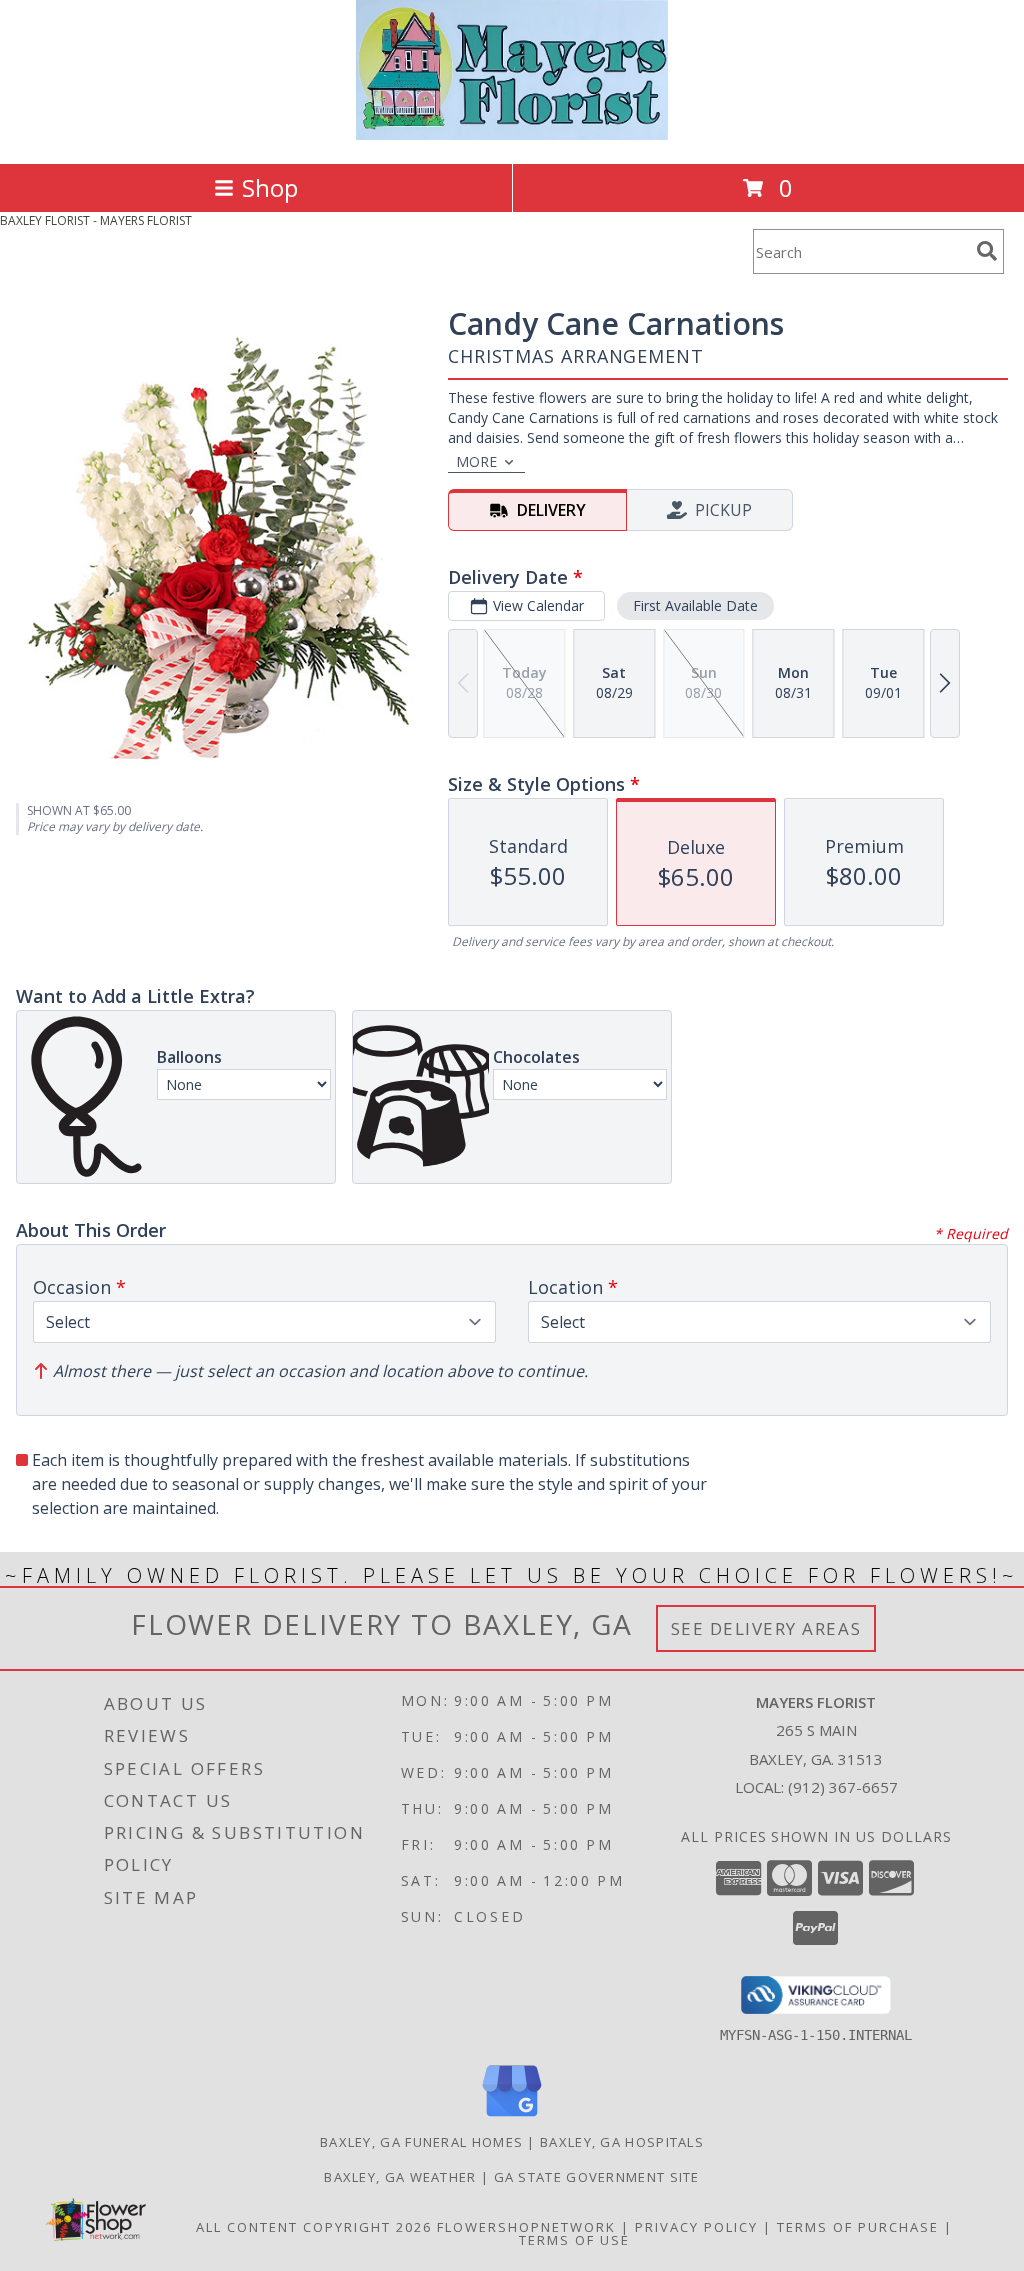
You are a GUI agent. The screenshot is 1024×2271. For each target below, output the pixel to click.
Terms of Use (574, 2240)
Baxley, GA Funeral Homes (421, 2142)
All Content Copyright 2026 (314, 2227)
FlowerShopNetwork (526, 2227)
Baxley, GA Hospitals (622, 2142)
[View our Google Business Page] (512, 2117)
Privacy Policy (696, 2227)
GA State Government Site (597, 2177)
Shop (270, 187)
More (476, 461)
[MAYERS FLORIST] (512, 134)
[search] (987, 251)
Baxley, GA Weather (400, 2177)
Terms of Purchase (858, 2227)
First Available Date (695, 605)
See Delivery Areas (766, 1628)
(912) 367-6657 (843, 1787)
